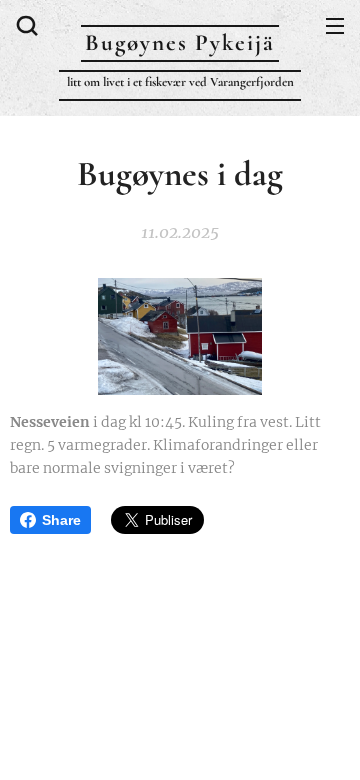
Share (61, 520)
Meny (335, 25)
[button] (25, 25)
